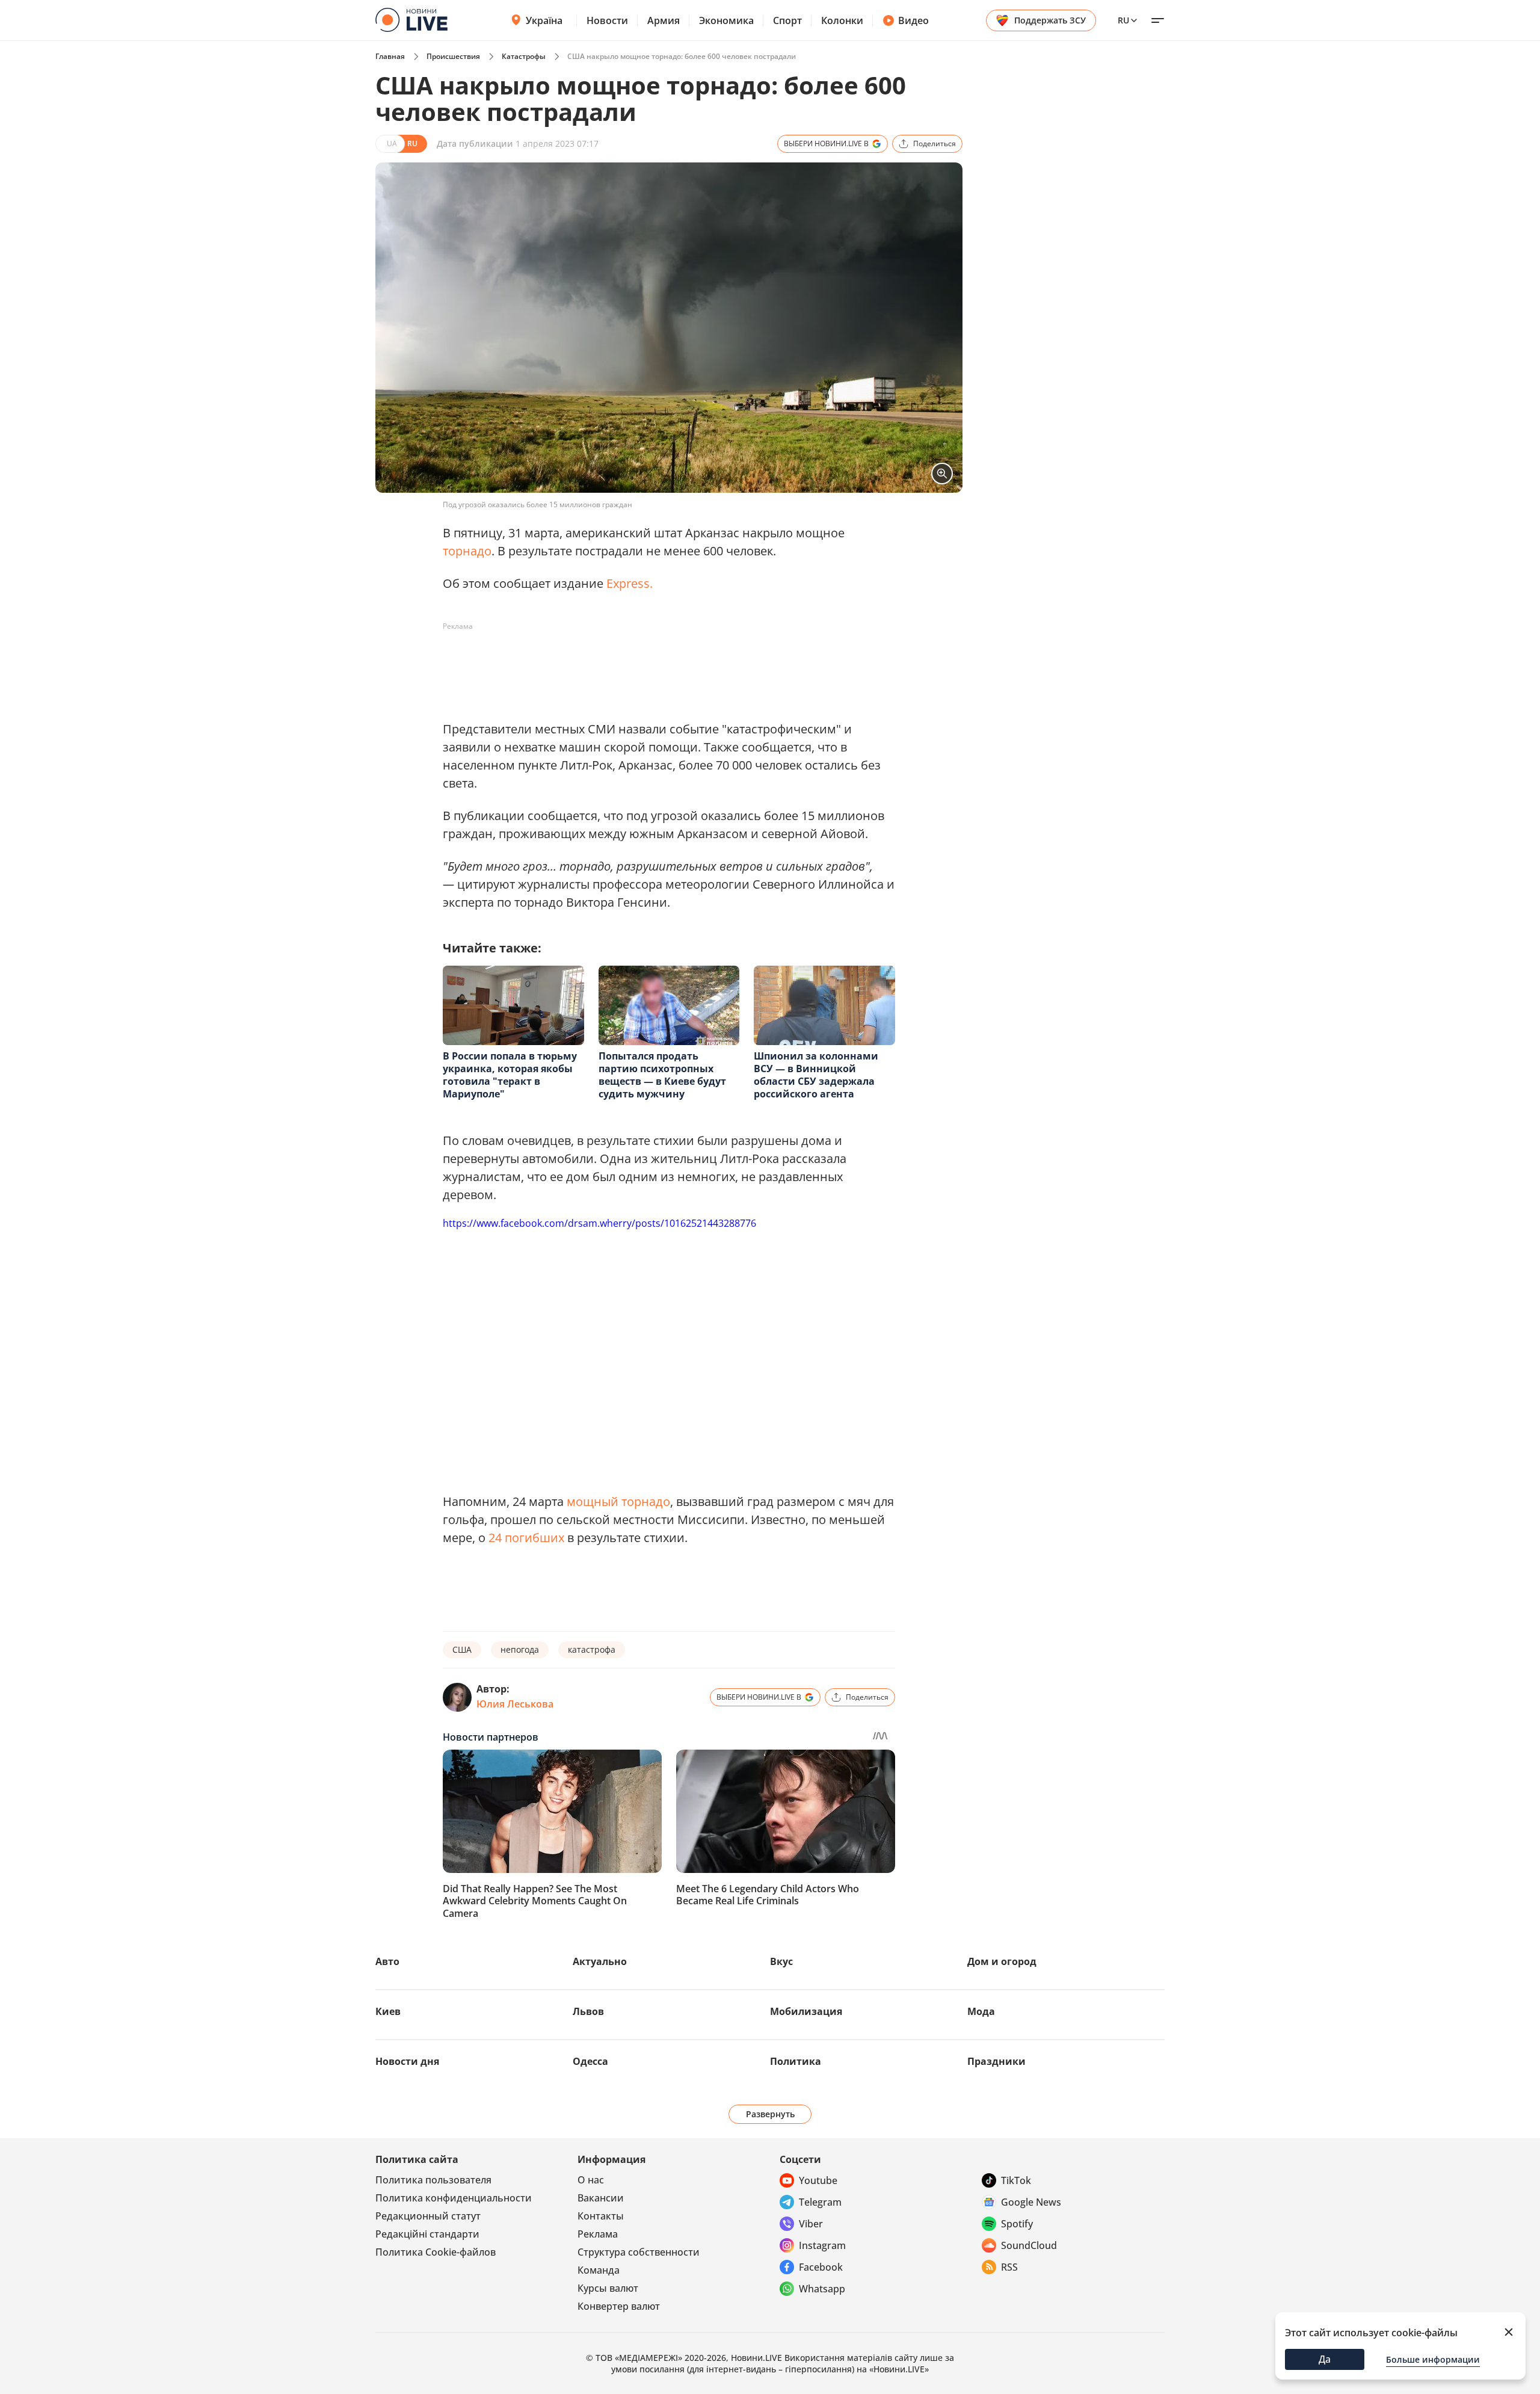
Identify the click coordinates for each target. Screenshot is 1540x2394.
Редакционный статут (428, 2216)
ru (1123, 20)
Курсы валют (608, 2288)
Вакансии (601, 2198)
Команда (599, 2270)
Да (1325, 2359)
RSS (1009, 2267)
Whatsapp (822, 2289)
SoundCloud (1029, 2245)
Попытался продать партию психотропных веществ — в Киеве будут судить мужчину (662, 1075)
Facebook (821, 2267)
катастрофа (592, 1649)
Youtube (818, 2180)
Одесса (590, 2061)
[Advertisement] (662, 663)
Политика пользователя (433, 2180)
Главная (390, 56)
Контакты (601, 2216)
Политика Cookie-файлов (436, 2252)
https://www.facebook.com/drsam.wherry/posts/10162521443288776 (599, 1223)
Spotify (1017, 2224)
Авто (387, 1961)
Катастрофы (524, 56)
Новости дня (407, 2061)
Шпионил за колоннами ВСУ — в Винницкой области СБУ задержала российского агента (816, 1075)
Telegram (820, 2202)
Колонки (842, 20)
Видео (913, 20)
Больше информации (1433, 2359)
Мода (981, 2011)
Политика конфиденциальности (454, 2198)
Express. (630, 583)
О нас (591, 2180)
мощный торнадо (618, 1501)
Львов (588, 2011)
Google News (1031, 2202)
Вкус (781, 1961)
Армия (664, 20)
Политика (796, 2061)
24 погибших (526, 1538)
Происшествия (453, 56)
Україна (544, 20)
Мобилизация (806, 2011)
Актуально (600, 1961)
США (462, 1649)
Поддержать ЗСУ (1050, 20)
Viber (811, 2224)
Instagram (822, 2245)
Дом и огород (1002, 1961)
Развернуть (770, 2114)
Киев (388, 2011)
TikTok (1016, 2180)
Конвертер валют (619, 2306)
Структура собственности (639, 2252)
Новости (607, 20)
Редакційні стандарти (427, 2234)
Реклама (598, 2234)
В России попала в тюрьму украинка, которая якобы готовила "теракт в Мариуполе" (510, 1075)
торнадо (467, 551)
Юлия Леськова (515, 1704)
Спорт (787, 20)
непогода (520, 1649)
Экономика (726, 20)
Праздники (996, 2061)
